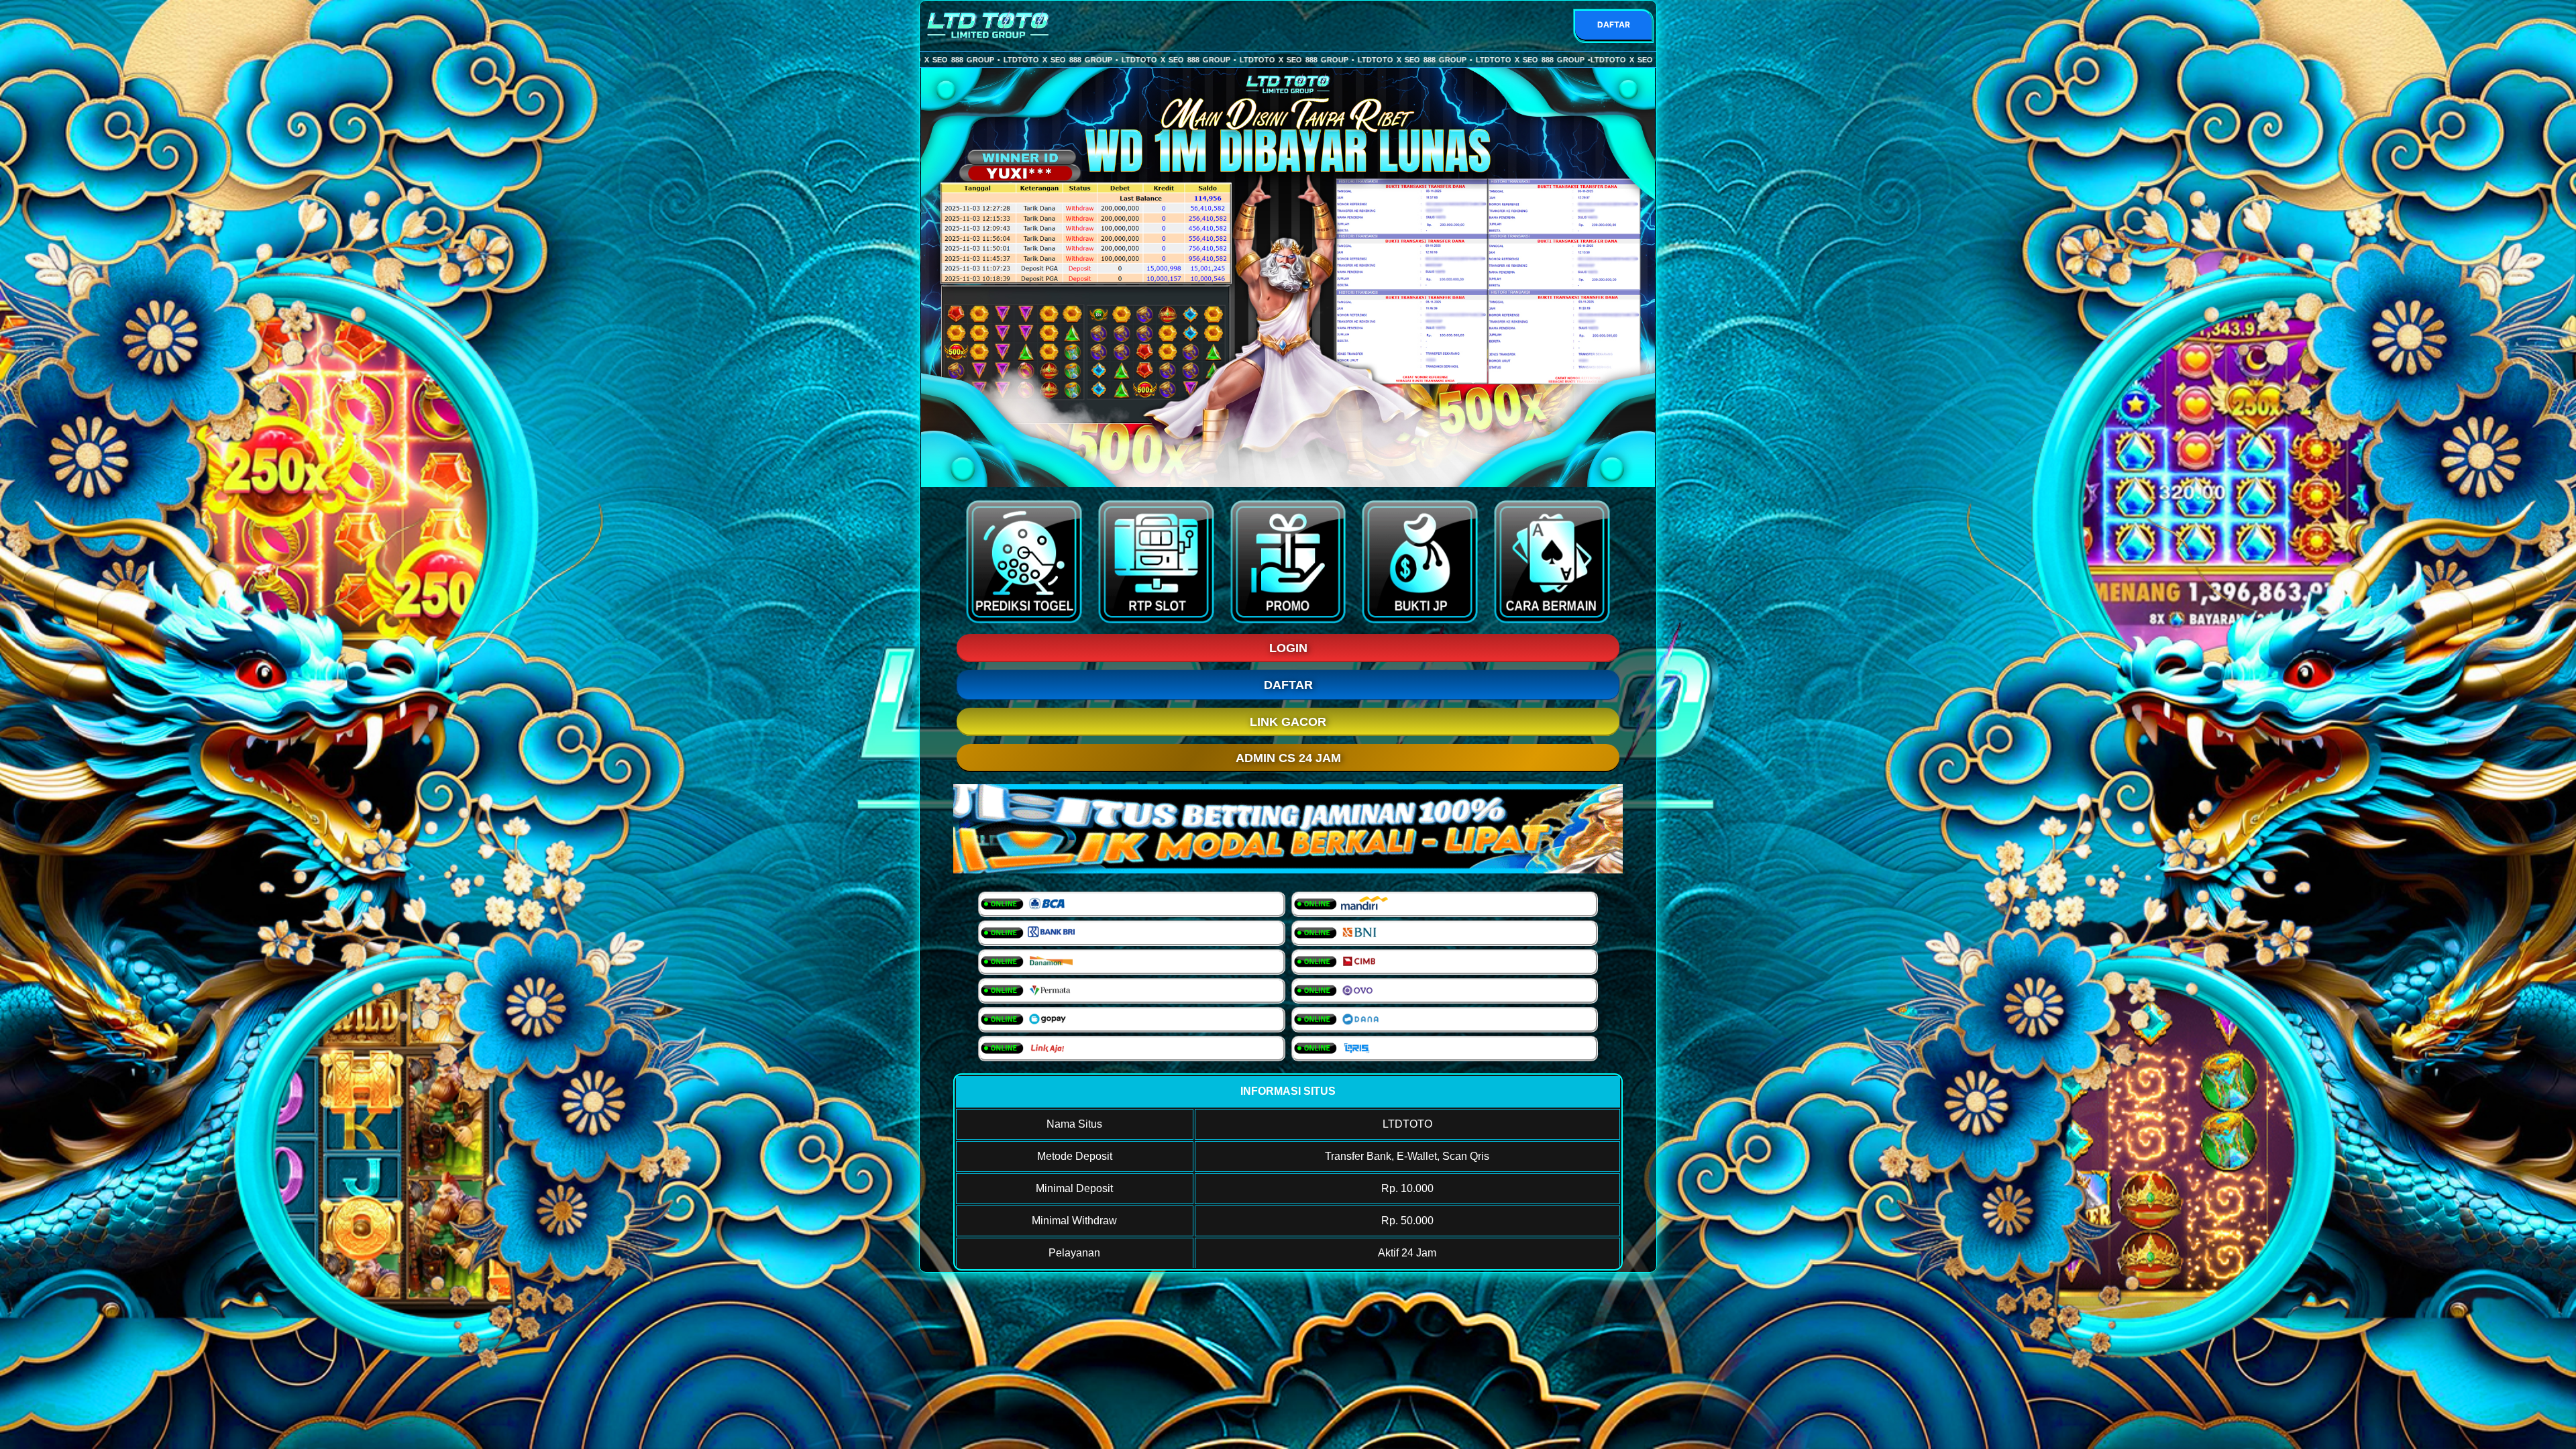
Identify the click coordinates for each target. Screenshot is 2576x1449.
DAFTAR (1614, 24)
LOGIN (1288, 648)
